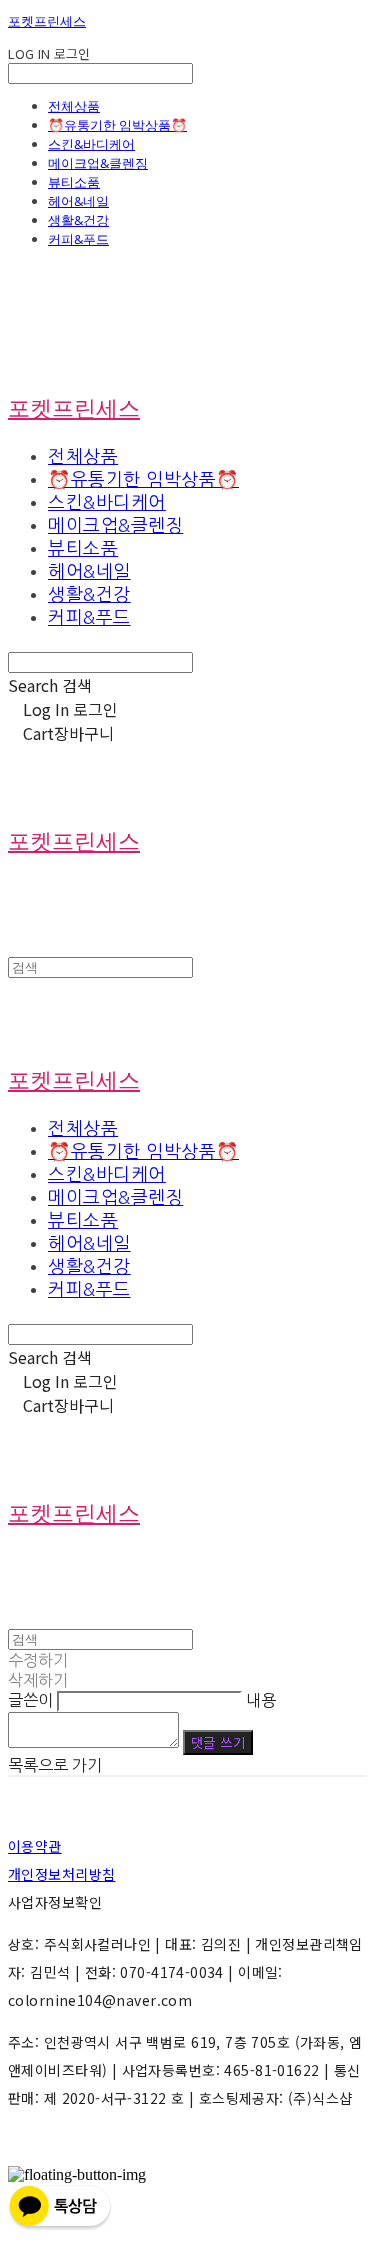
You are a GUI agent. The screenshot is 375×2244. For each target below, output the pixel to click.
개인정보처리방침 (61, 1874)
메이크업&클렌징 (98, 163)
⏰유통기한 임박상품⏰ (117, 125)
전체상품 (74, 106)
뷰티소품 (74, 182)
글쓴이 (30, 1700)
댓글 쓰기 (218, 1742)
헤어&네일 (78, 201)
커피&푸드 (78, 239)
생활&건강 (78, 220)
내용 (261, 1700)
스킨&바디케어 (91, 144)
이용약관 (35, 1846)
